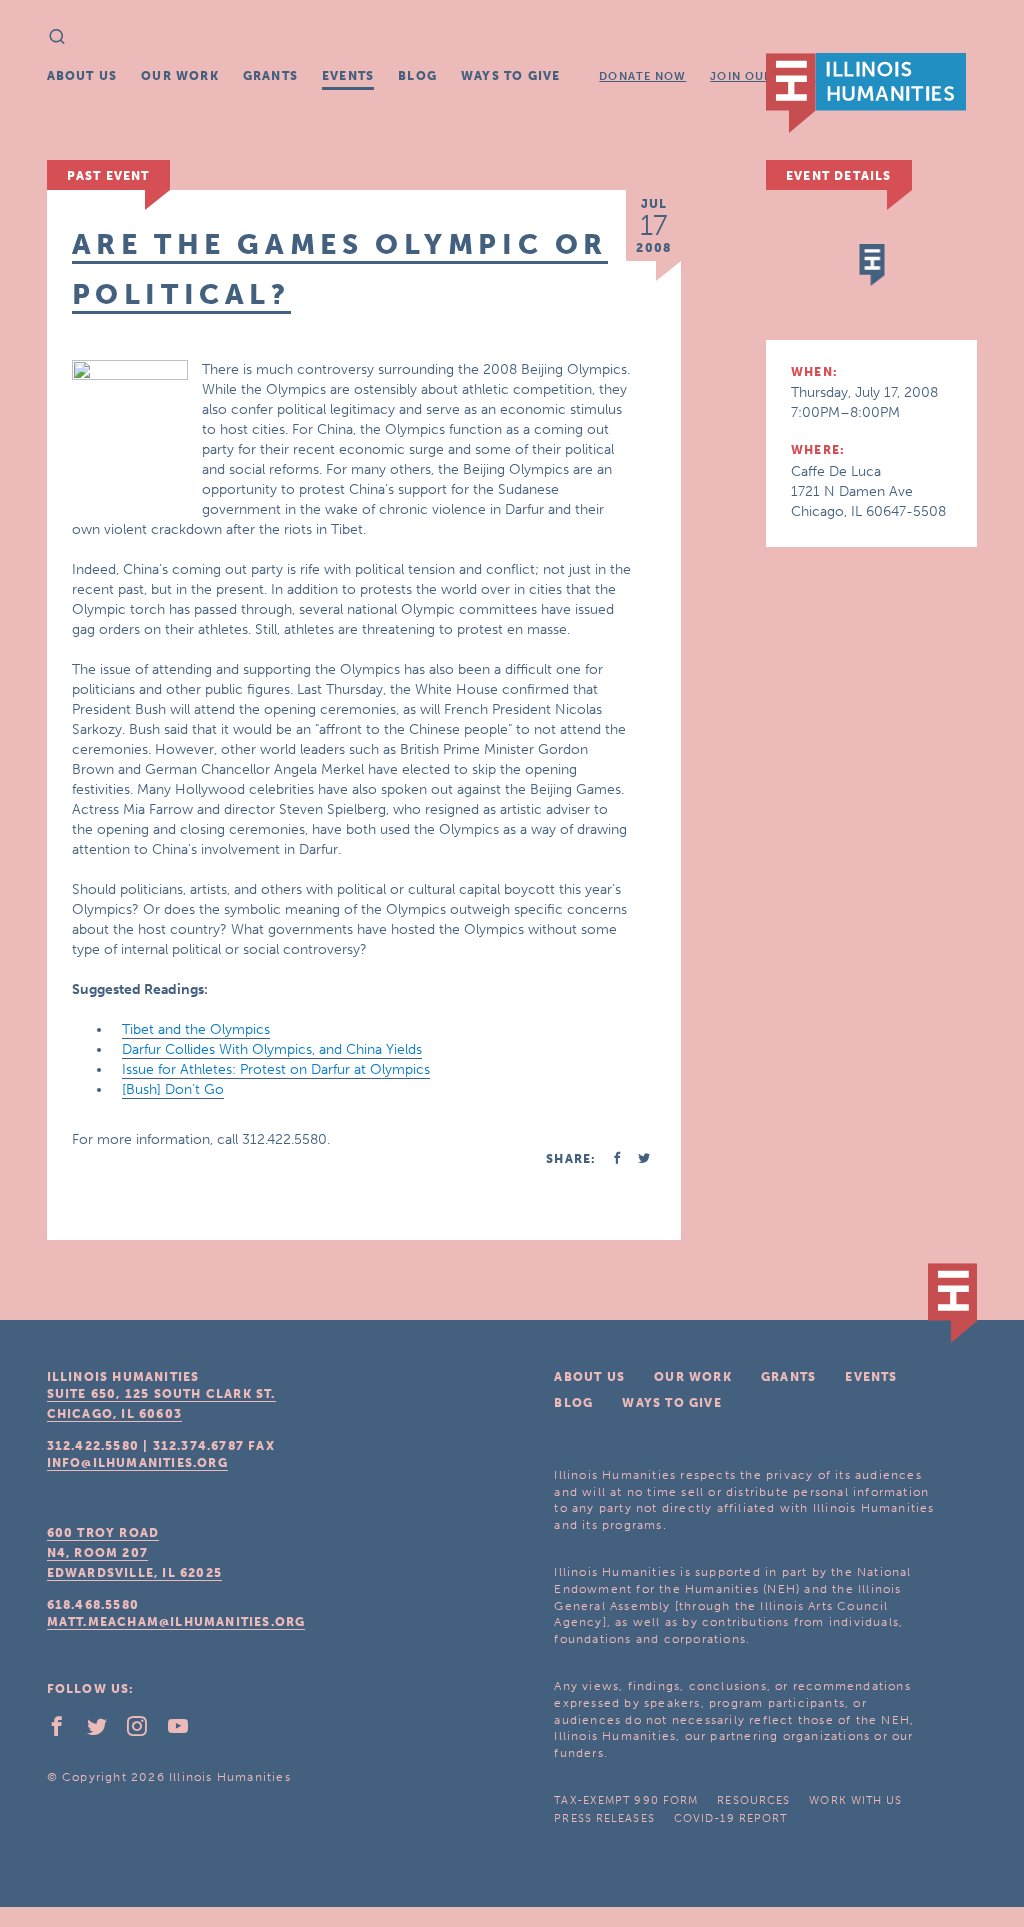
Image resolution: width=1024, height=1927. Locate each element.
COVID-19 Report (731, 1818)
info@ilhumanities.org (137, 1463)
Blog (417, 76)
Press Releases (604, 1818)
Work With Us (855, 1800)
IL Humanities (866, 93)
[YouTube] (186, 1731)
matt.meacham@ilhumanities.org (176, 1622)
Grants (270, 76)
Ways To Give (510, 76)
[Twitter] (105, 1731)
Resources (753, 1800)
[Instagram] (145, 1731)
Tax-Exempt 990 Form (626, 1800)
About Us (82, 76)
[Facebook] (65, 1731)
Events (348, 76)
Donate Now (642, 76)
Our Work (180, 76)
